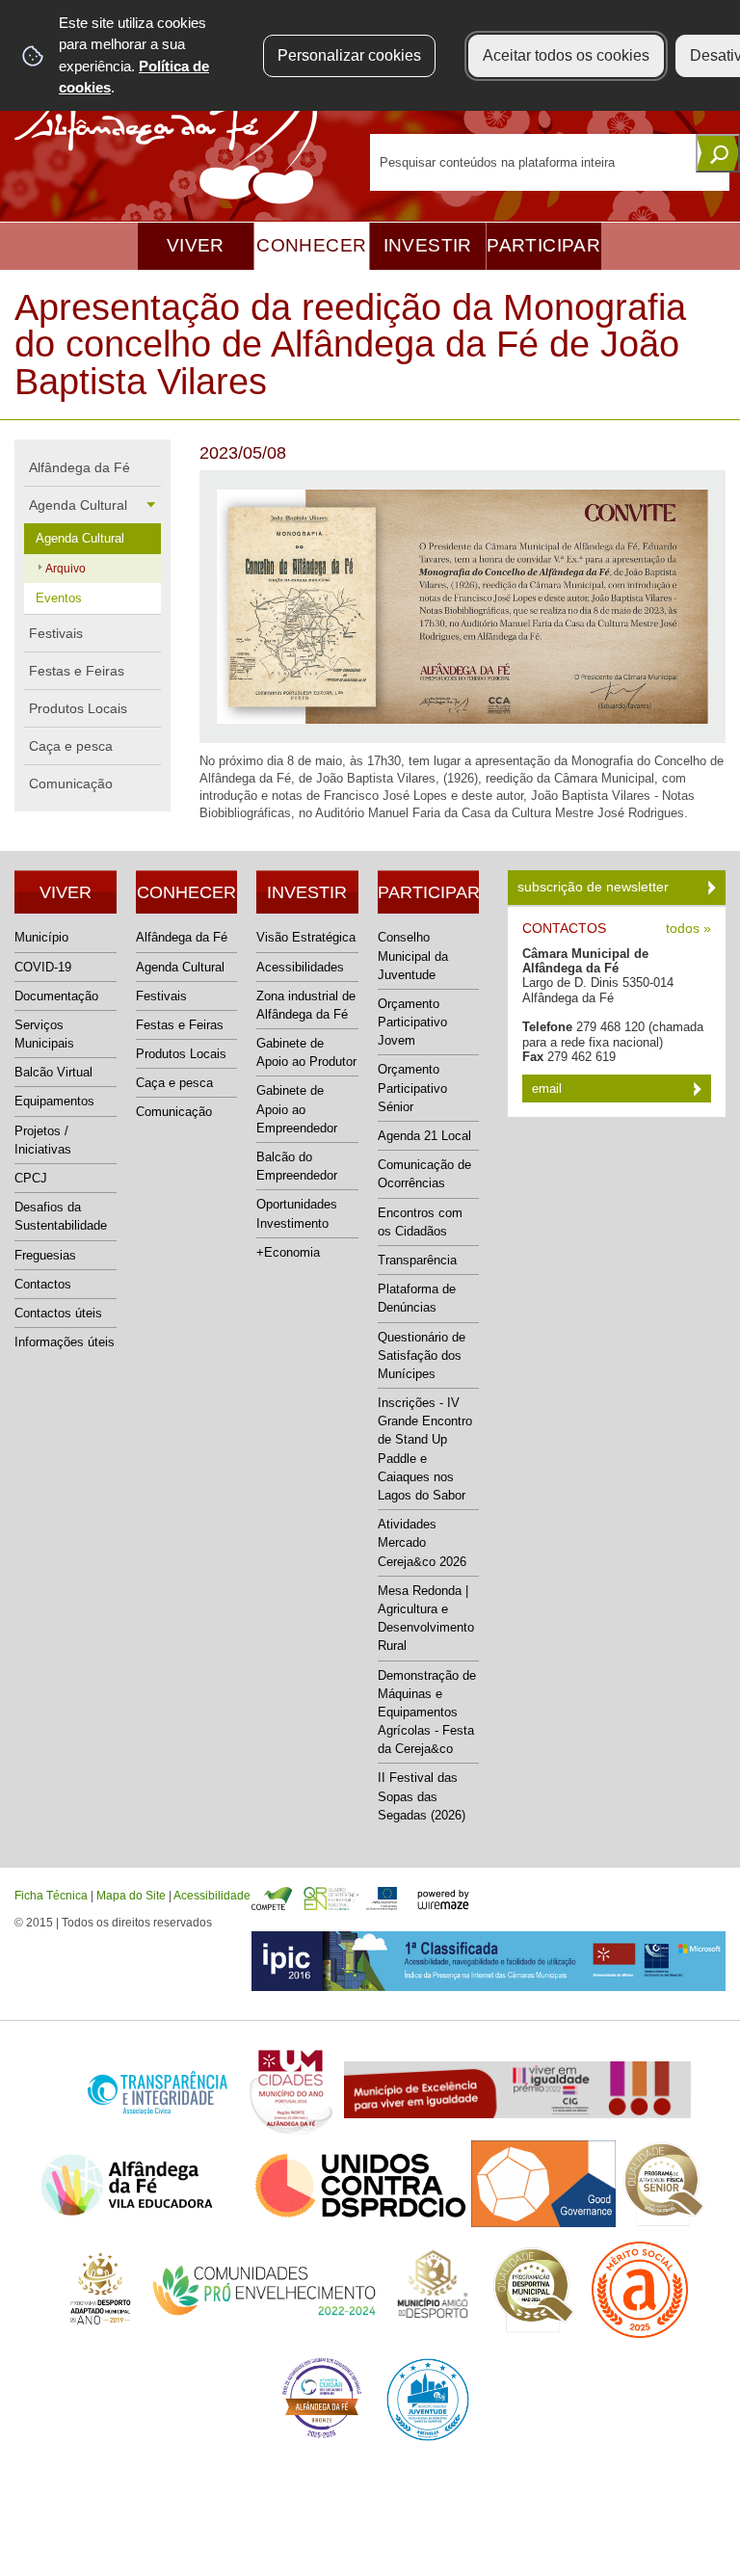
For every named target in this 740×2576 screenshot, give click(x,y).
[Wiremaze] (443, 1898)
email (549, 1089)
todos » (688, 929)
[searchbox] (550, 162)
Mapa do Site (131, 1896)
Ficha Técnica (51, 1896)
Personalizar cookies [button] (349, 55)
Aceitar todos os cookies (566, 55)
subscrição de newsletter (595, 887)
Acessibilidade (212, 1896)
